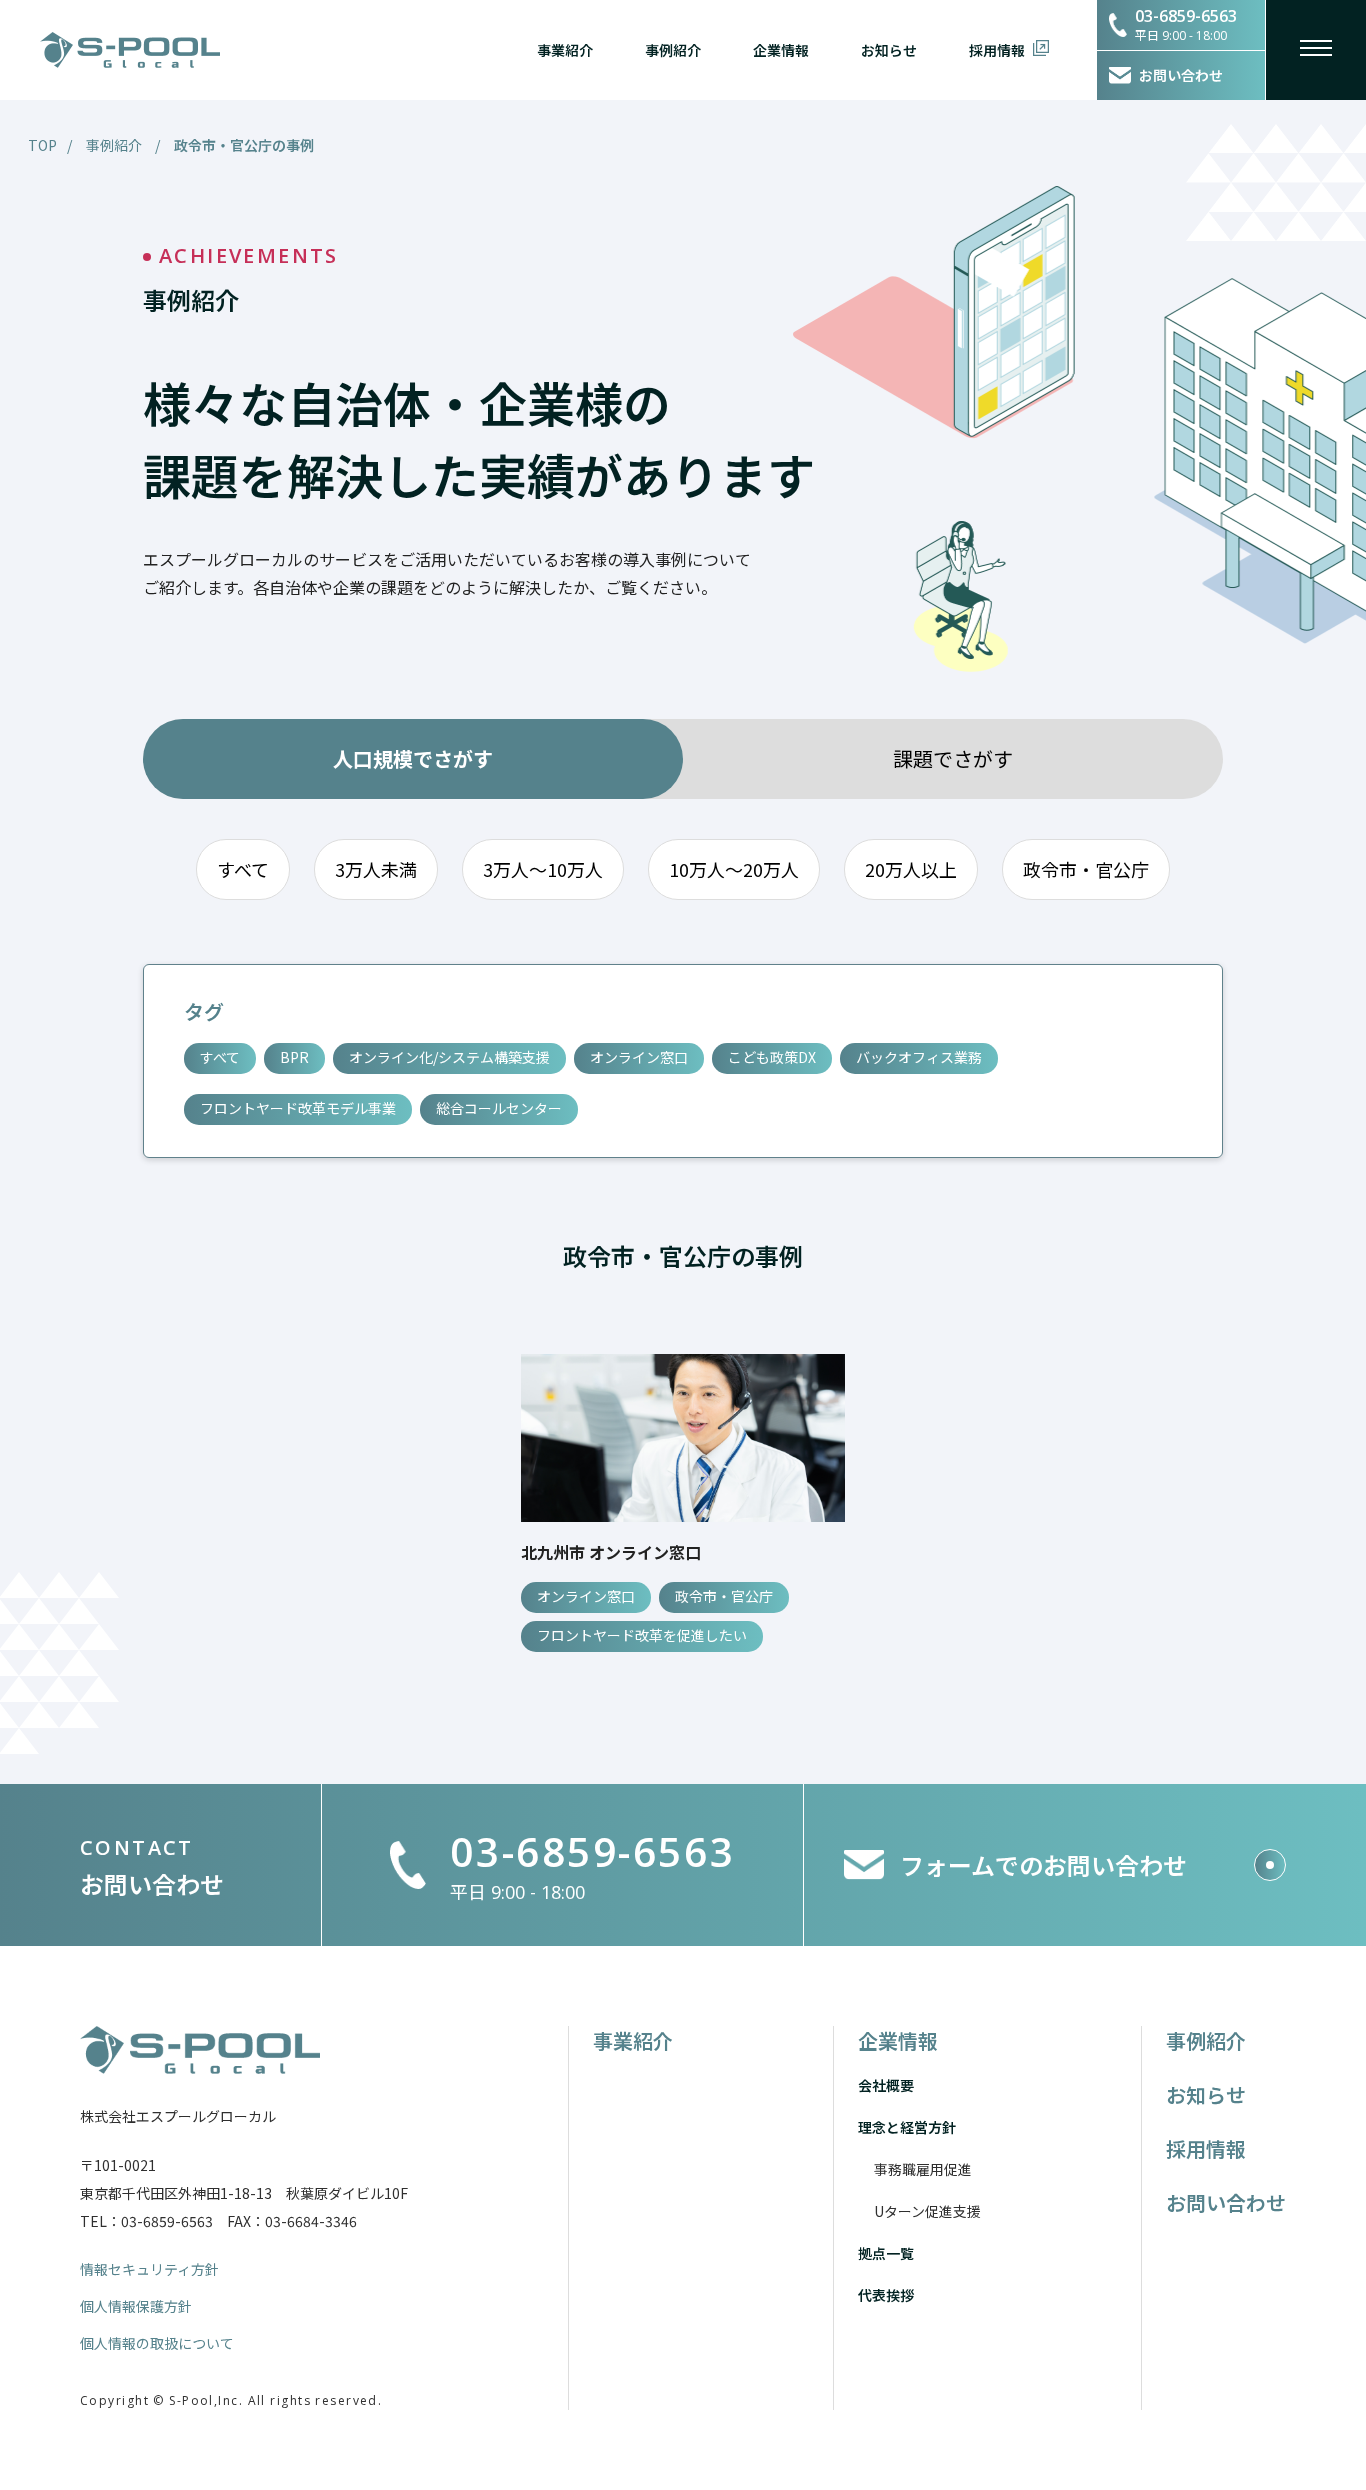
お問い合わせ (1226, 2202)
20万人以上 (911, 869)
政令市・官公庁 (1086, 869)
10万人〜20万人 (734, 869)
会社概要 (886, 2085)
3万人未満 (376, 869)
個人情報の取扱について (157, 2343)
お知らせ (889, 50)
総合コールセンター (499, 1108)
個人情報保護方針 (136, 2306)
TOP (42, 145)
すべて (243, 869)
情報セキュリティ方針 (149, 2269)
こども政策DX (772, 1057)
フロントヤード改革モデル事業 (298, 1108)
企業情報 (781, 50)
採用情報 (997, 50)
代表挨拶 (886, 2295)
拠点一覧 (886, 2253)
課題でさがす (953, 758)
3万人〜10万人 (543, 869)
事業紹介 (565, 50)
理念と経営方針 (907, 2127)
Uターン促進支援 (927, 2211)
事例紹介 (673, 50)
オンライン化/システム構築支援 (449, 1057)
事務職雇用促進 (923, 2169)
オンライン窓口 (639, 1057)
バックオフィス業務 (919, 1057)
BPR (294, 1057)
